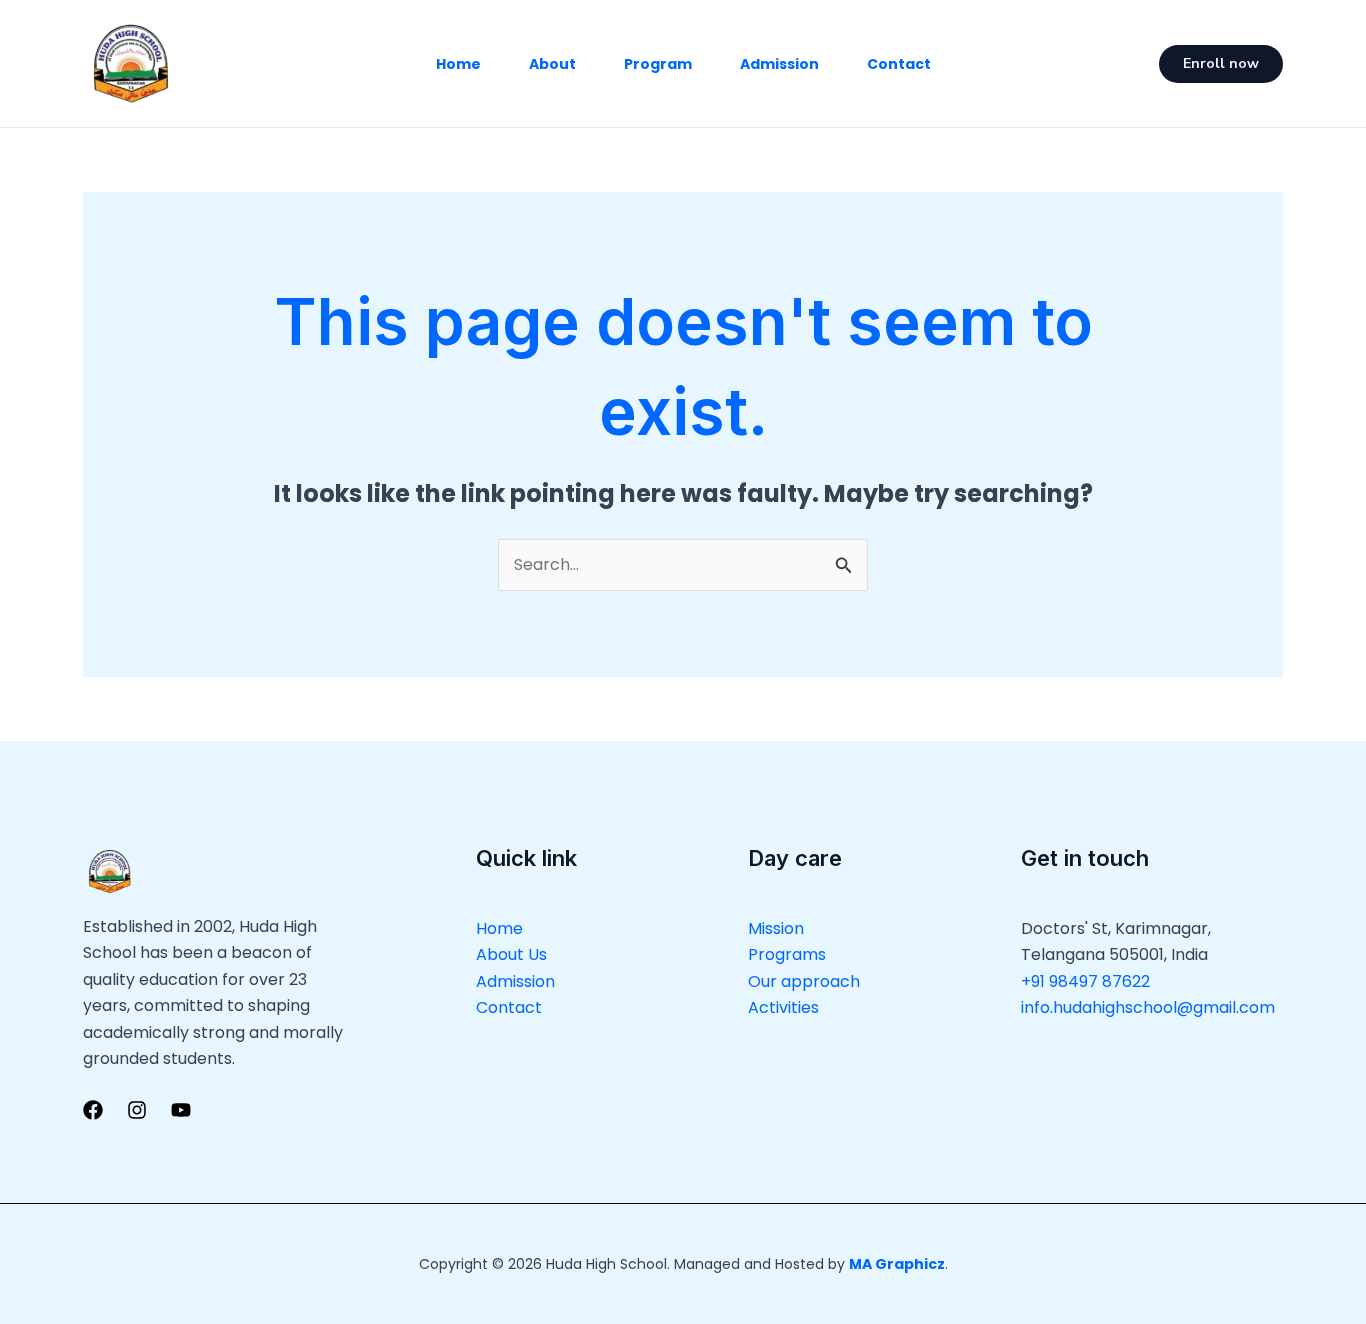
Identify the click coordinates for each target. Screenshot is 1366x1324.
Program (658, 64)
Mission (776, 928)
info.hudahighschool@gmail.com (1148, 1007)
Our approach (804, 981)
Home (458, 64)
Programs (787, 954)
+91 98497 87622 (1085, 981)
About (552, 64)
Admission (779, 64)
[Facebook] (93, 1110)
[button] (1221, 64)
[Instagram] (137, 1110)
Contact (899, 64)
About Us (511, 954)
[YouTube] (181, 1110)
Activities (783, 1007)
